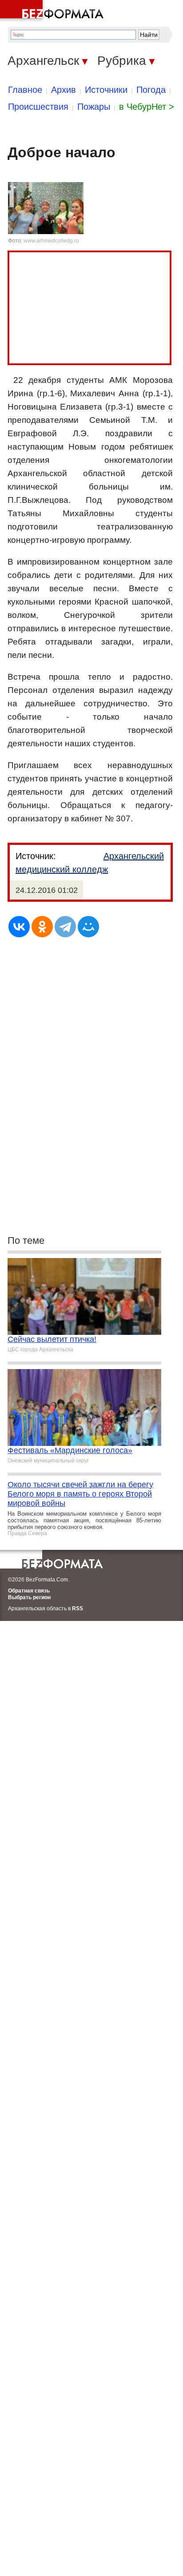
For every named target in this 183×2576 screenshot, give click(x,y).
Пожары (94, 107)
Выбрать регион (29, 1597)
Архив (64, 90)
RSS (78, 1609)
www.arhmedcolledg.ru (51, 241)
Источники (106, 90)
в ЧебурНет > (147, 107)
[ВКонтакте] (19, 927)
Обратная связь (29, 1591)
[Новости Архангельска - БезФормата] (53, 11)
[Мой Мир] (88, 927)
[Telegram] (65, 927)
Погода (151, 90)
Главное (25, 90)
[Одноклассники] (42, 927)
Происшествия (38, 107)
